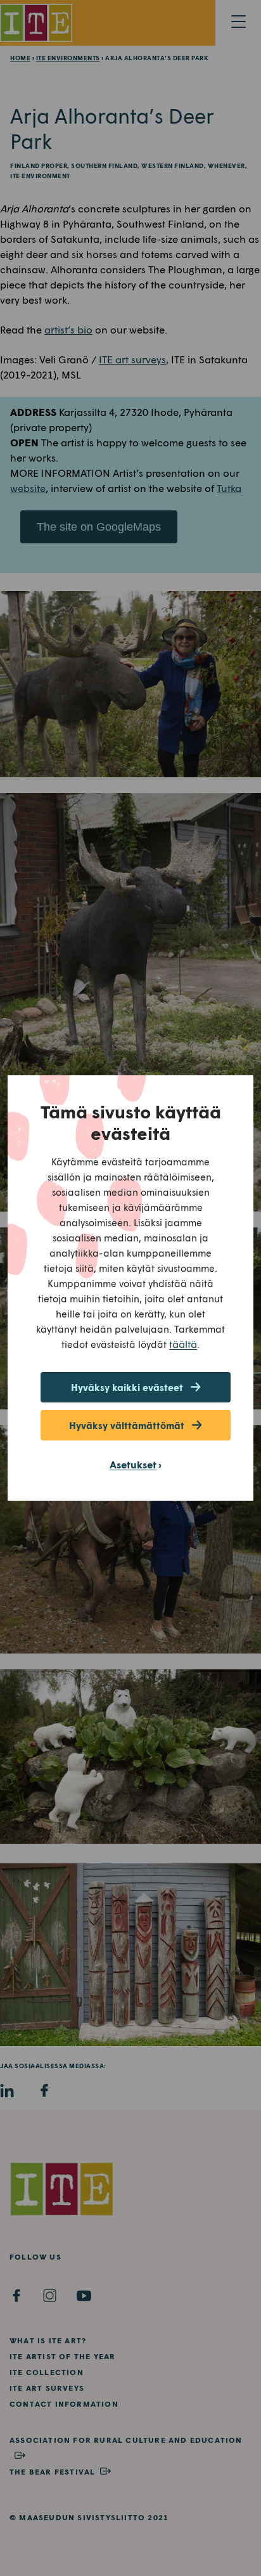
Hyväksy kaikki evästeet (127, 1387)
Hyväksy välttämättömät (127, 1425)
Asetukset (133, 1464)
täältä (183, 1344)
